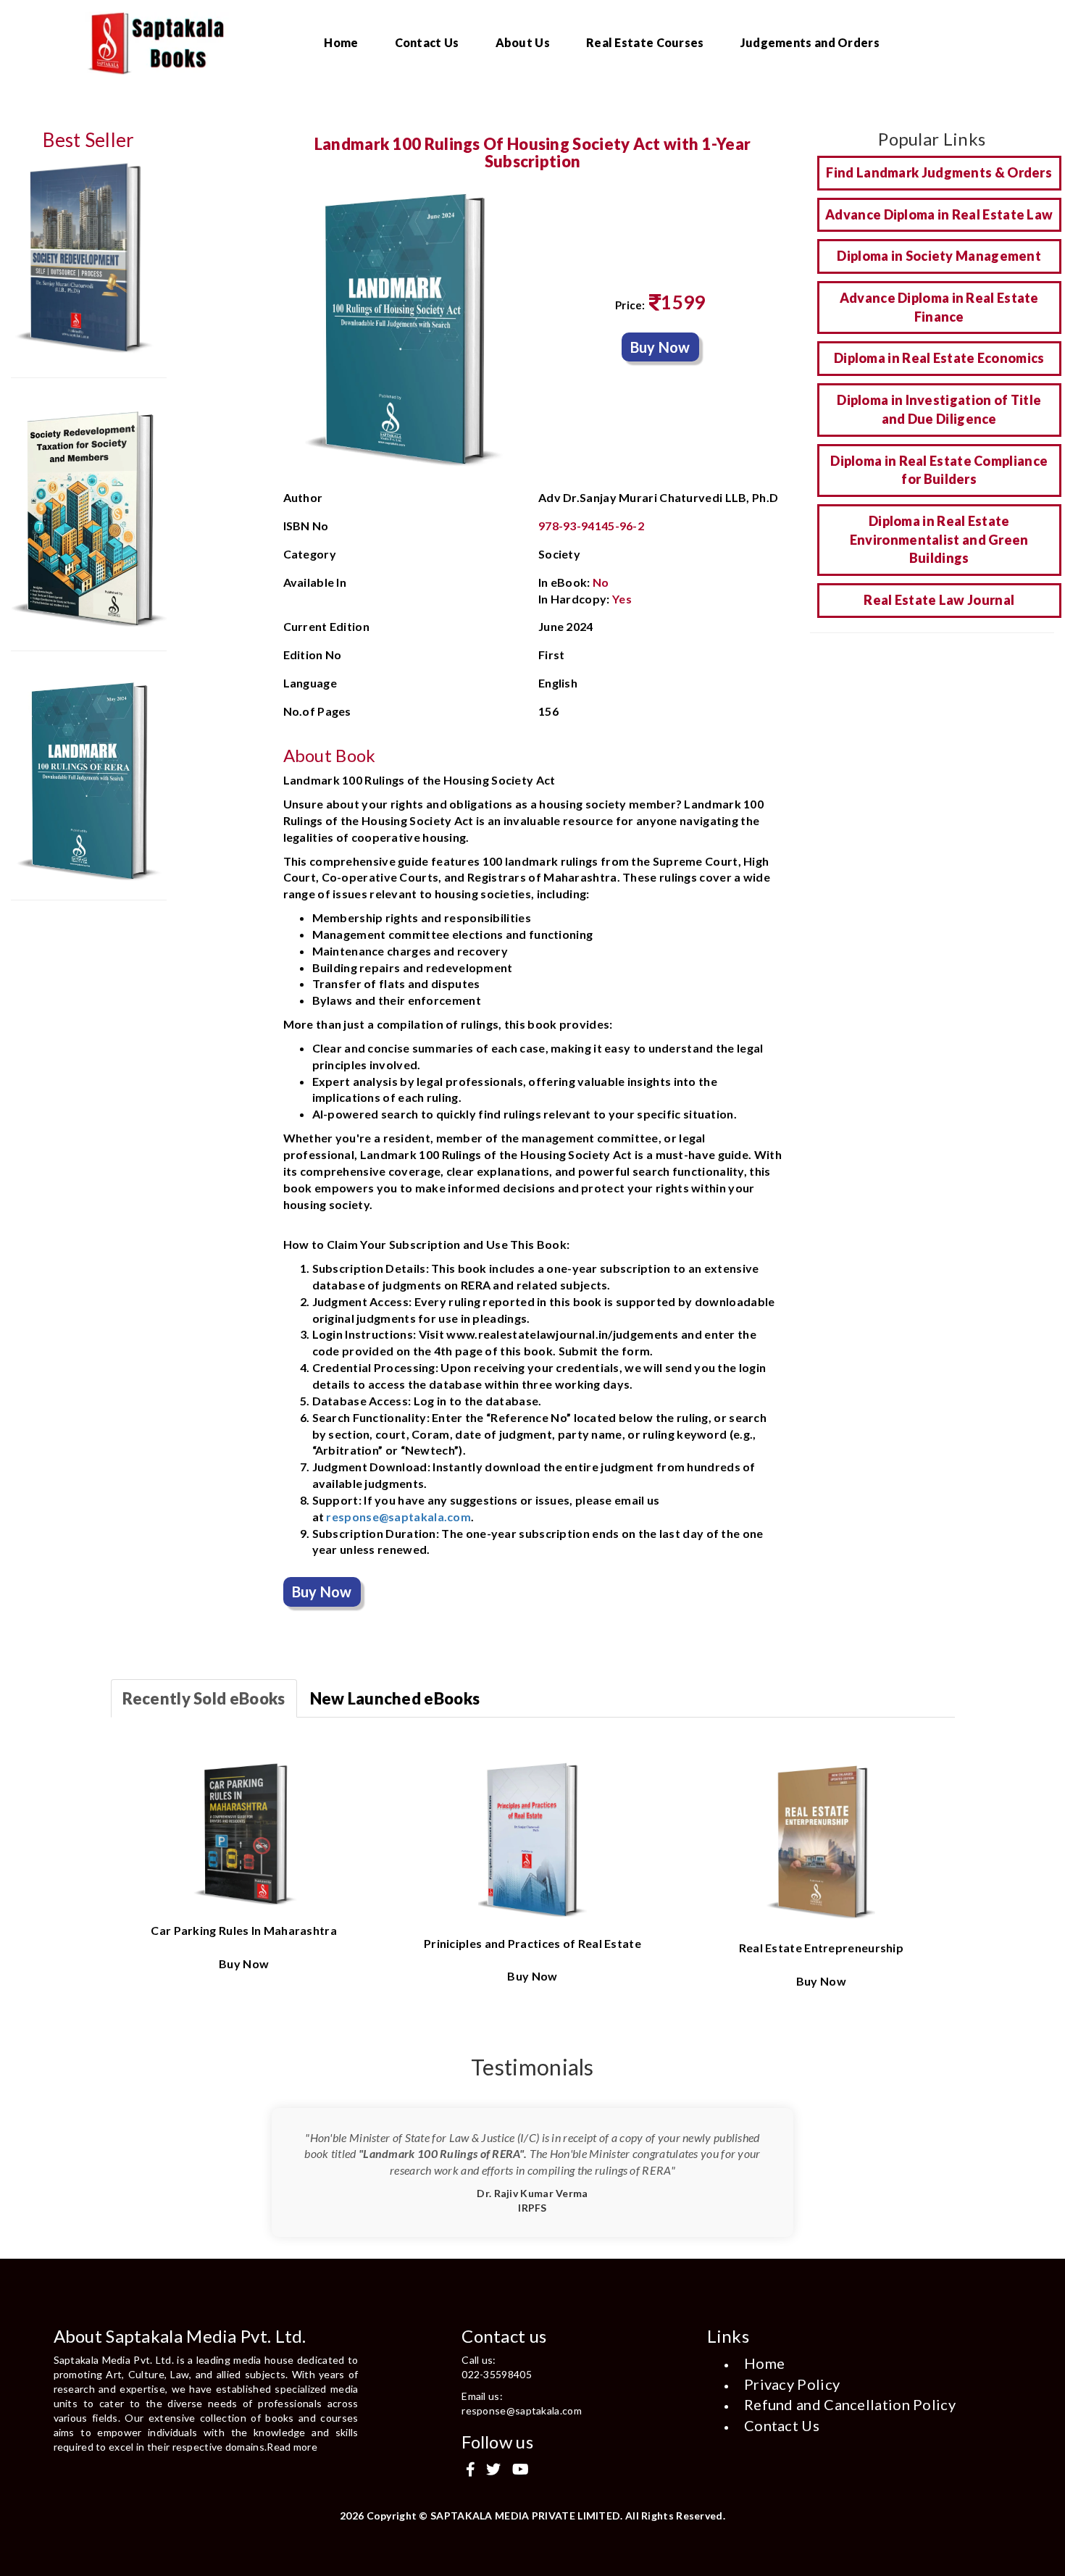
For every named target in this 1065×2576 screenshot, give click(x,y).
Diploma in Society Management (939, 256)
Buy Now (660, 347)
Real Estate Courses (645, 42)
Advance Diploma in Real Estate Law (939, 214)
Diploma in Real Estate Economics (939, 358)
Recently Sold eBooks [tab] (204, 1698)
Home (341, 42)
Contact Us (427, 42)
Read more (292, 2447)
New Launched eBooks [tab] (395, 1698)
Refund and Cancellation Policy (850, 2404)
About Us (523, 42)
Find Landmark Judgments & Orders (939, 172)
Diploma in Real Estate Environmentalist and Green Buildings (939, 539)
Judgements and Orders (810, 42)
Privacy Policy (792, 2384)
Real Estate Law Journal (939, 600)
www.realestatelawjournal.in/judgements (562, 1334)
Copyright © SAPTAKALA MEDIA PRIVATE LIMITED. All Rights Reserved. (546, 2516)
